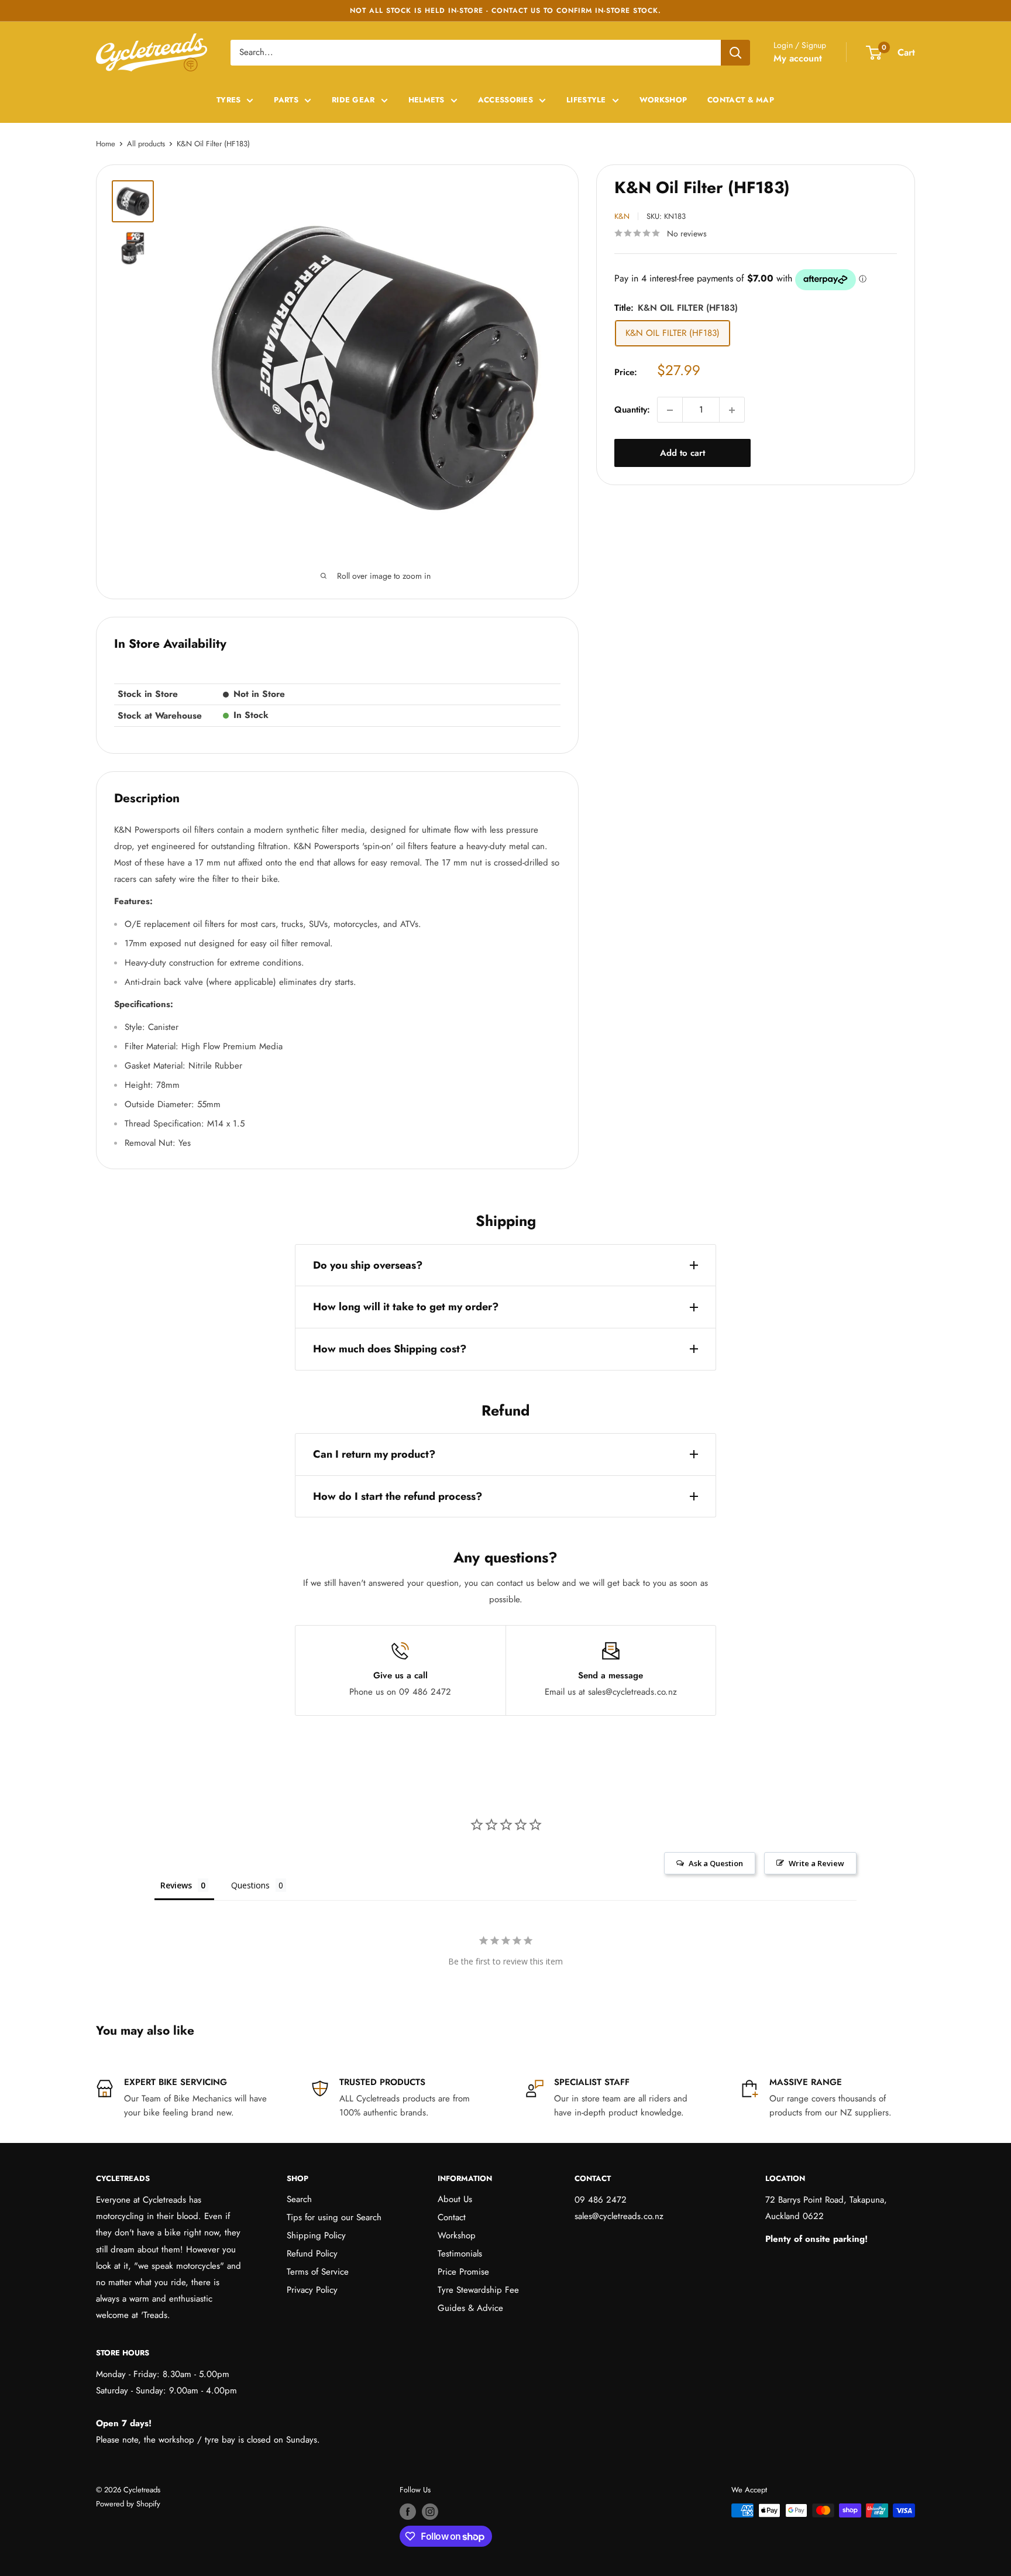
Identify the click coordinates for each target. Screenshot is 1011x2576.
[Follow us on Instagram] (430, 2512)
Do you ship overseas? (368, 1265)
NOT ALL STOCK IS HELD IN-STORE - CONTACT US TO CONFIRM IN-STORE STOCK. (505, 11)
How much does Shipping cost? (390, 1349)
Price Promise (463, 2272)
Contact (452, 2217)
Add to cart (682, 454)
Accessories (505, 100)
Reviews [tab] (176, 1885)
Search (299, 2199)
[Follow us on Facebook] (408, 2512)
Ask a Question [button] (716, 1863)
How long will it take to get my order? (406, 1307)
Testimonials (460, 2254)
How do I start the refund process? (398, 1496)
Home (106, 144)
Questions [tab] (250, 1885)
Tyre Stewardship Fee (478, 2290)
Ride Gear (353, 100)
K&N (622, 216)
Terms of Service (318, 2272)
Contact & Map (741, 100)
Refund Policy (312, 2254)
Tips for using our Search (334, 2217)
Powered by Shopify (128, 2504)
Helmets (427, 100)
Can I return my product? (374, 1454)
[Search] (735, 53)
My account (798, 58)
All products (146, 144)
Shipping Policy (316, 2235)
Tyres (229, 100)
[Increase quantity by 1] (732, 410)
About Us (455, 2199)
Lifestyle (586, 100)
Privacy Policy (312, 2290)
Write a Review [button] (816, 1863)
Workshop (663, 100)
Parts (286, 100)
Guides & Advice (470, 2308)
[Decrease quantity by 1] (670, 410)
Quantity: (632, 410)
